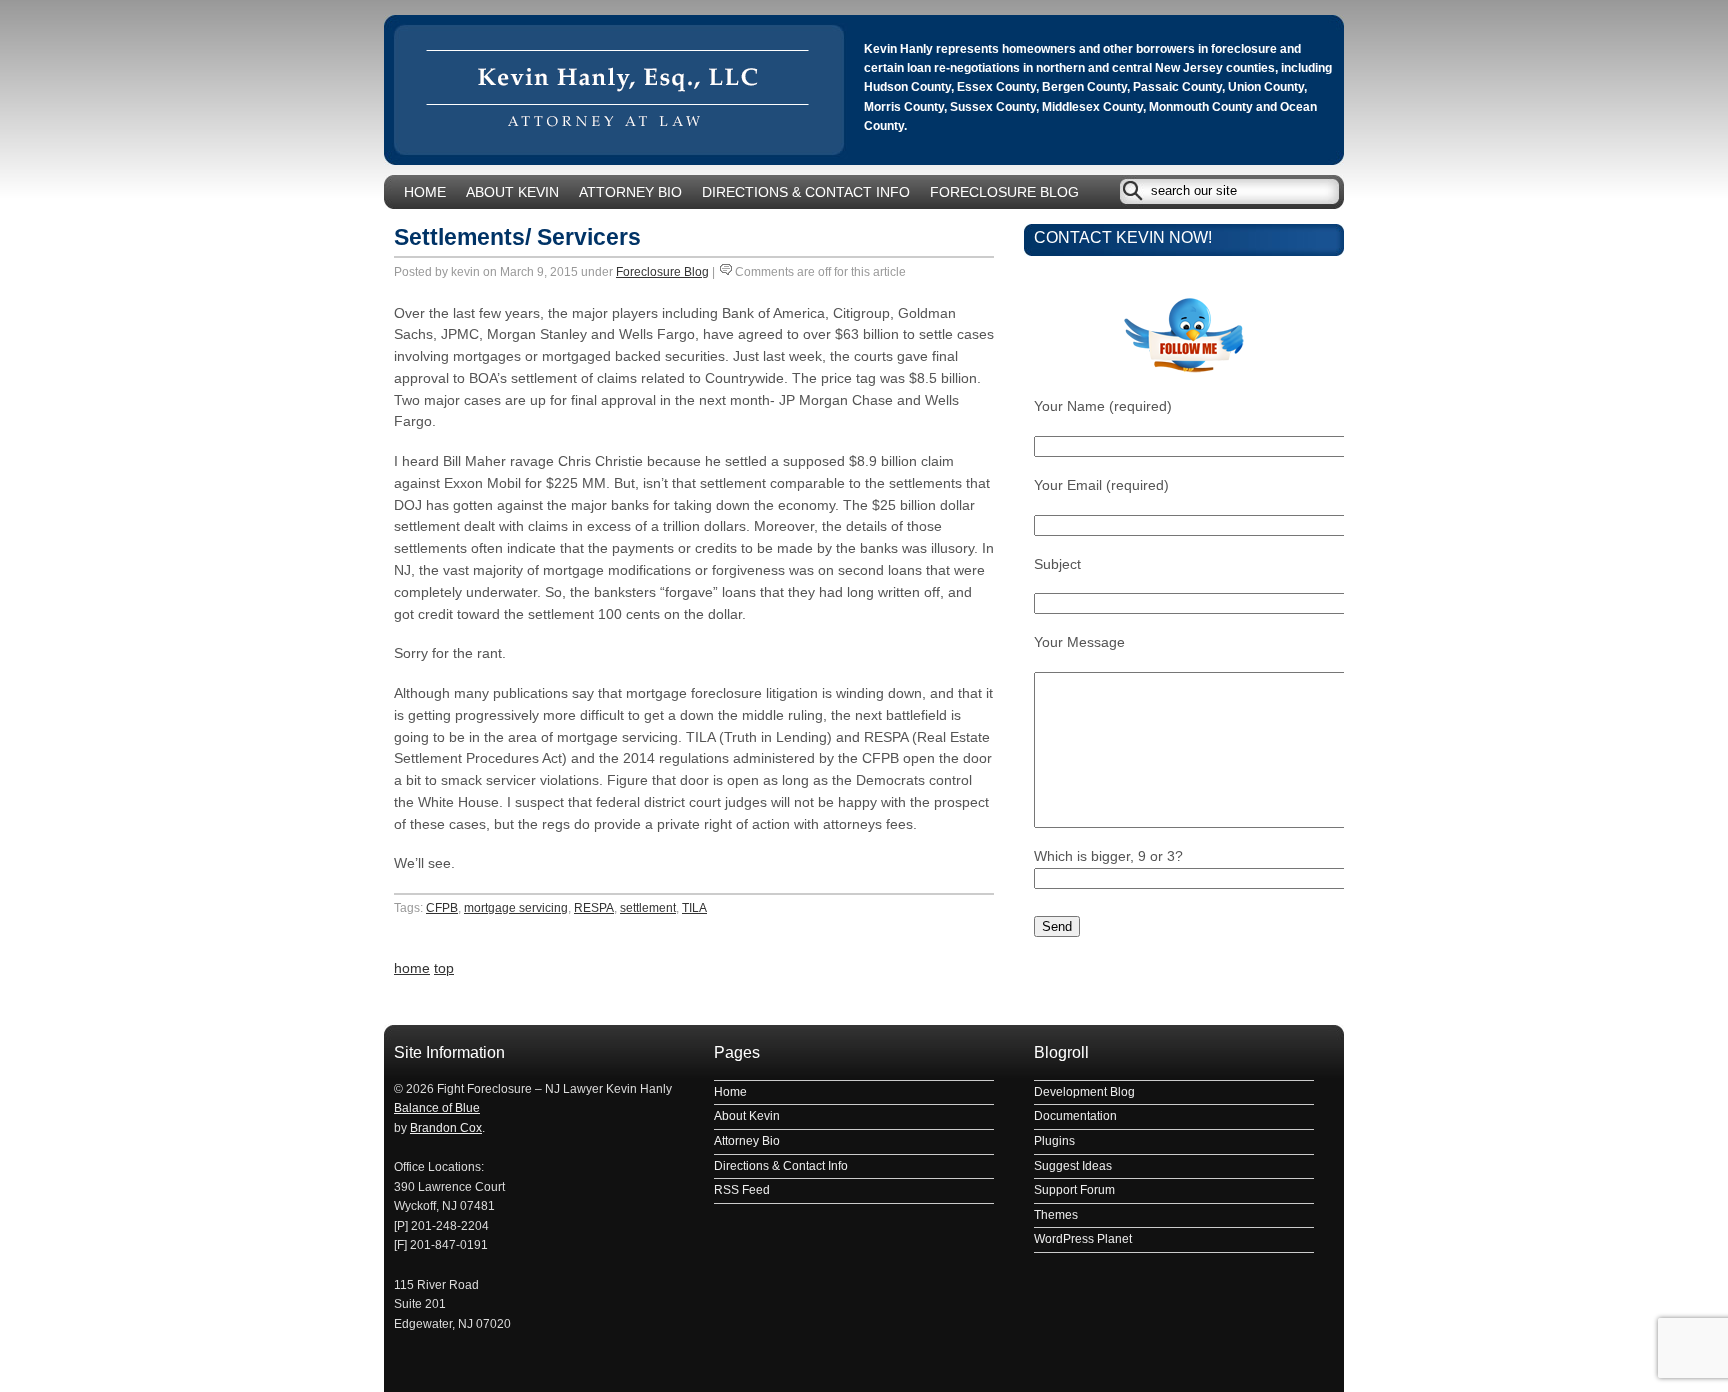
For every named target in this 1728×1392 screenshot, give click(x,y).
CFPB (442, 908)
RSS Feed (742, 1190)
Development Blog (1084, 1092)
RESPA (594, 908)
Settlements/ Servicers (517, 237)
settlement (648, 908)
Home (425, 192)
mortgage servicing (516, 908)
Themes (1056, 1215)
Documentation (1075, 1116)
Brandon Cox (446, 1128)
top (444, 968)
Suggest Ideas (1073, 1166)
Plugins (1054, 1141)
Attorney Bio (630, 192)
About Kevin (512, 192)
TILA (694, 908)
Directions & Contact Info (806, 192)
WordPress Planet (1083, 1239)
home (412, 968)
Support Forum (1074, 1190)
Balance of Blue (437, 1108)
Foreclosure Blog (1004, 192)
